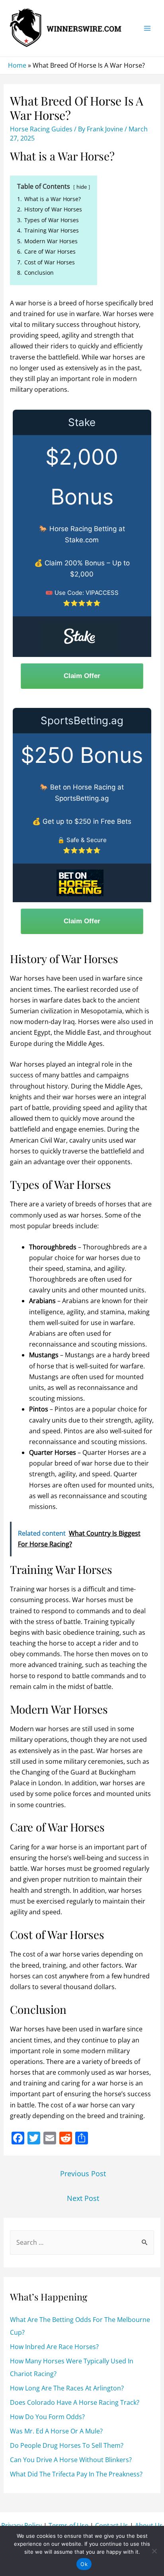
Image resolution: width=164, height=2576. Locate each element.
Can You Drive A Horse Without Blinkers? (71, 2460)
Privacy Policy (21, 2525)
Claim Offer (82, 676)
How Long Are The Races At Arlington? (67, 2388)
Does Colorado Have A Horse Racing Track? (75, 2402)
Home (17, 65)
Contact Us (112, 2525)
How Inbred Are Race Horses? (54, 2347)
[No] (154, 2551)
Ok (84, 2564)
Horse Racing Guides (41, 129)
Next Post (83, 2198)
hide (82, 187)
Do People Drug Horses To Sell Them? (67, 2445)
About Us (149, 2525)
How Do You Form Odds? (47, 2417)
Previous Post (83, 2173)
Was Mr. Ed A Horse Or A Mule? (56, 2431)
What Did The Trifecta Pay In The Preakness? (76, 2474)
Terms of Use (68, 2525)
